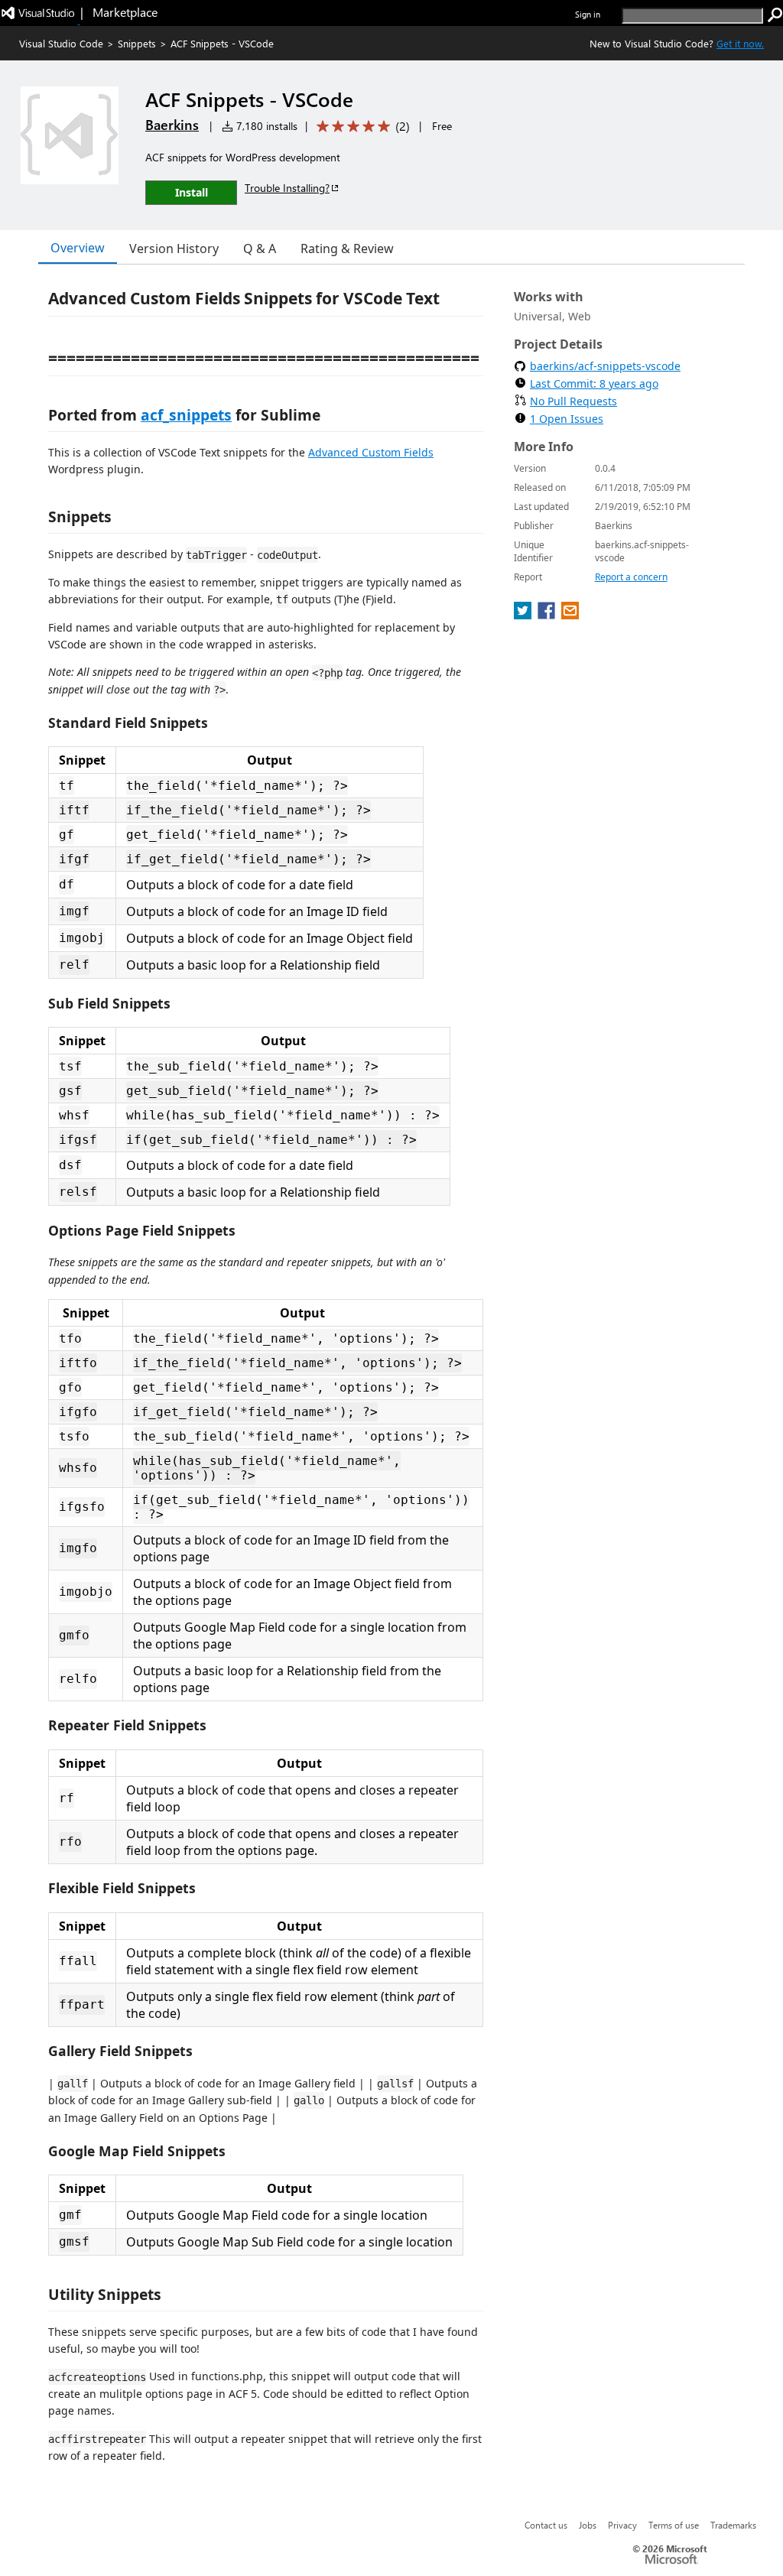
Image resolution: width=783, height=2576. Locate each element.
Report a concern (631, 577)
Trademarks (733, 2525)
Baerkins (172, 125)
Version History (174, 249)
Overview (78, 248)
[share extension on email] (570, 615)
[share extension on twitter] (524, 615)
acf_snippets (186, 415)
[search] (775, 15)
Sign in (588, 14)
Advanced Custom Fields (371, 452)
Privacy (622, 2525)
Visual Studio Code (61, 43)
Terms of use (674, 2525)
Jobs (588, 2525)
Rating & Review (347, 249)
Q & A (260, 249)
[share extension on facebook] (548, 615)
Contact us (546, 2525)
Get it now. (740, 43)
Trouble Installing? (287, 188)
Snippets (137, 43)
